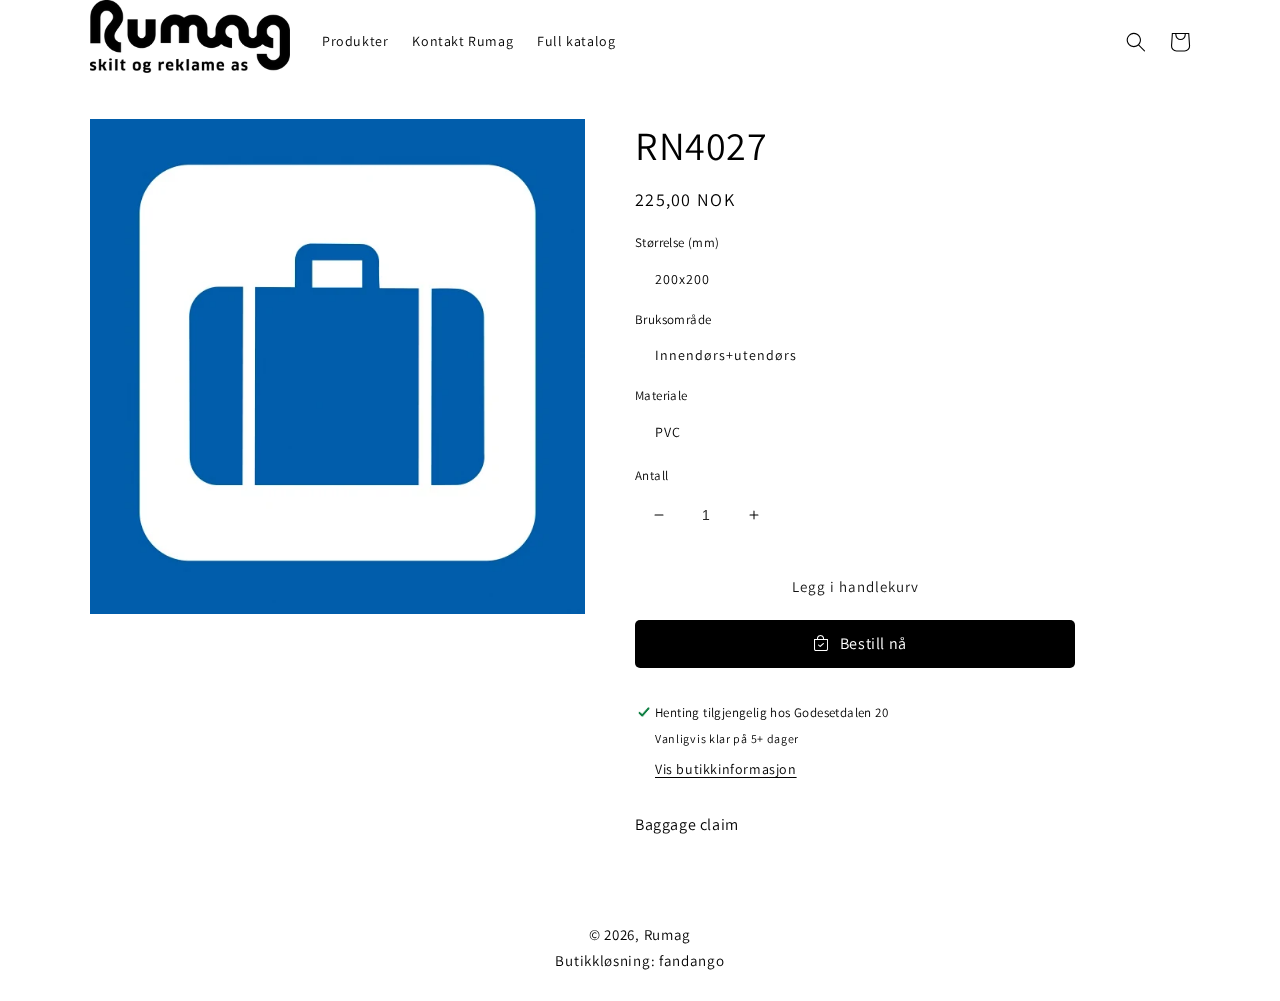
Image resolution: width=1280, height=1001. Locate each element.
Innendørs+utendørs (726, 355)
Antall (651, 475)
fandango (692, 960)
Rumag (668, 934)
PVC (668, 432)
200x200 (682, 279)
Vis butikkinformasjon (726, 769)
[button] (1136, 42)
